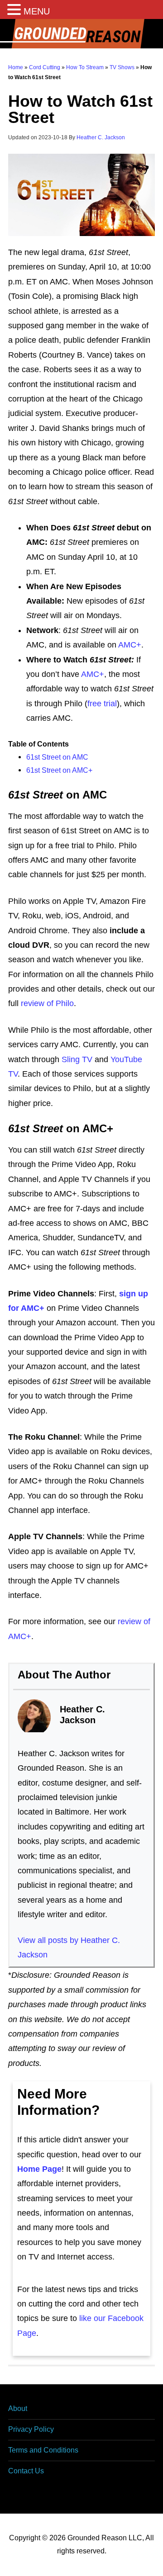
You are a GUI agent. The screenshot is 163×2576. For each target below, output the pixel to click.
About (18, 2408)
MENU (37, 11)
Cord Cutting (45, 67)
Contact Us (26, 2471)
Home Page (39, 2169)
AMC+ (130, 645)
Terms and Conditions (43, 2450)
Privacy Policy (31, 2429)
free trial (102, 704)
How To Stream (85, 67)
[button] (15, 11)
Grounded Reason (81, 34)
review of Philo (47, 1003)
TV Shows (122, 67)
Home (16, 67)
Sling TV (77, 1059)
